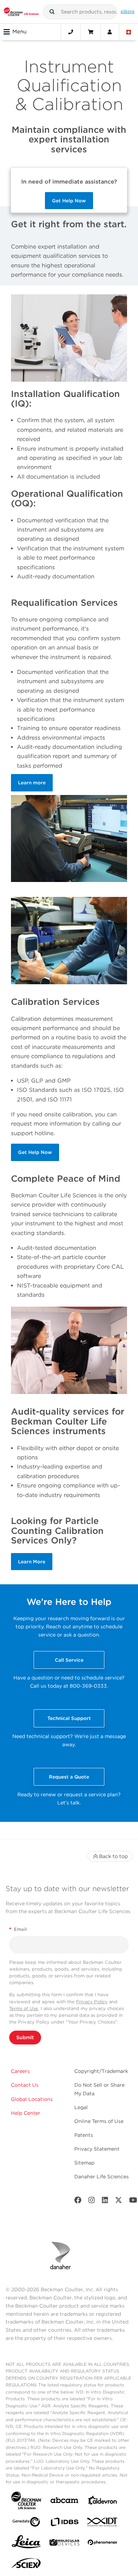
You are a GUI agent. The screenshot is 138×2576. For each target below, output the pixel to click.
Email (18, 1929)
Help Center (26, 2113)
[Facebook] (78, 2202)
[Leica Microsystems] (26, 2544)
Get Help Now (69, 201)
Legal (81, 2107)
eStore (128, 11)
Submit (25, 2037)
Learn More (32, 1562)
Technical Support (69, 1718)
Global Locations (32, 2099)
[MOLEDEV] (64, 2544)
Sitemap (84, 2163)
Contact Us (25, 2085)
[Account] (110, 32)
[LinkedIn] (105, 2202)
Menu (19, 32)
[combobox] (80, 12)
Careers (20, 2071)
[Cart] (90, 32)
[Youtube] (133, 2202)
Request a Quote (69, 1777)
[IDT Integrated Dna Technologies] (103, 2523)
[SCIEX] (26, 2565)
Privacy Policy (92, 2002)
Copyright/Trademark (101, 2071)
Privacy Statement (97, 2149)
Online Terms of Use (99, 2121)
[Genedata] (26, 2523)
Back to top (113, 1856)
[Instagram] (92, 2202)
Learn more (32, 783)
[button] (52, 12)
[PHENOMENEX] (103, 2544)
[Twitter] (119, 2202)
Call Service (69, 1660)
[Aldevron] (103, 2502)
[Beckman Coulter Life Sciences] (21, 12)
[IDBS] (64, 2524)
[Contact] (71, 32)
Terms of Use (24, 2008)
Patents (84, 2135)
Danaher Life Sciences (102, 2177)
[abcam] (64, 2502)
